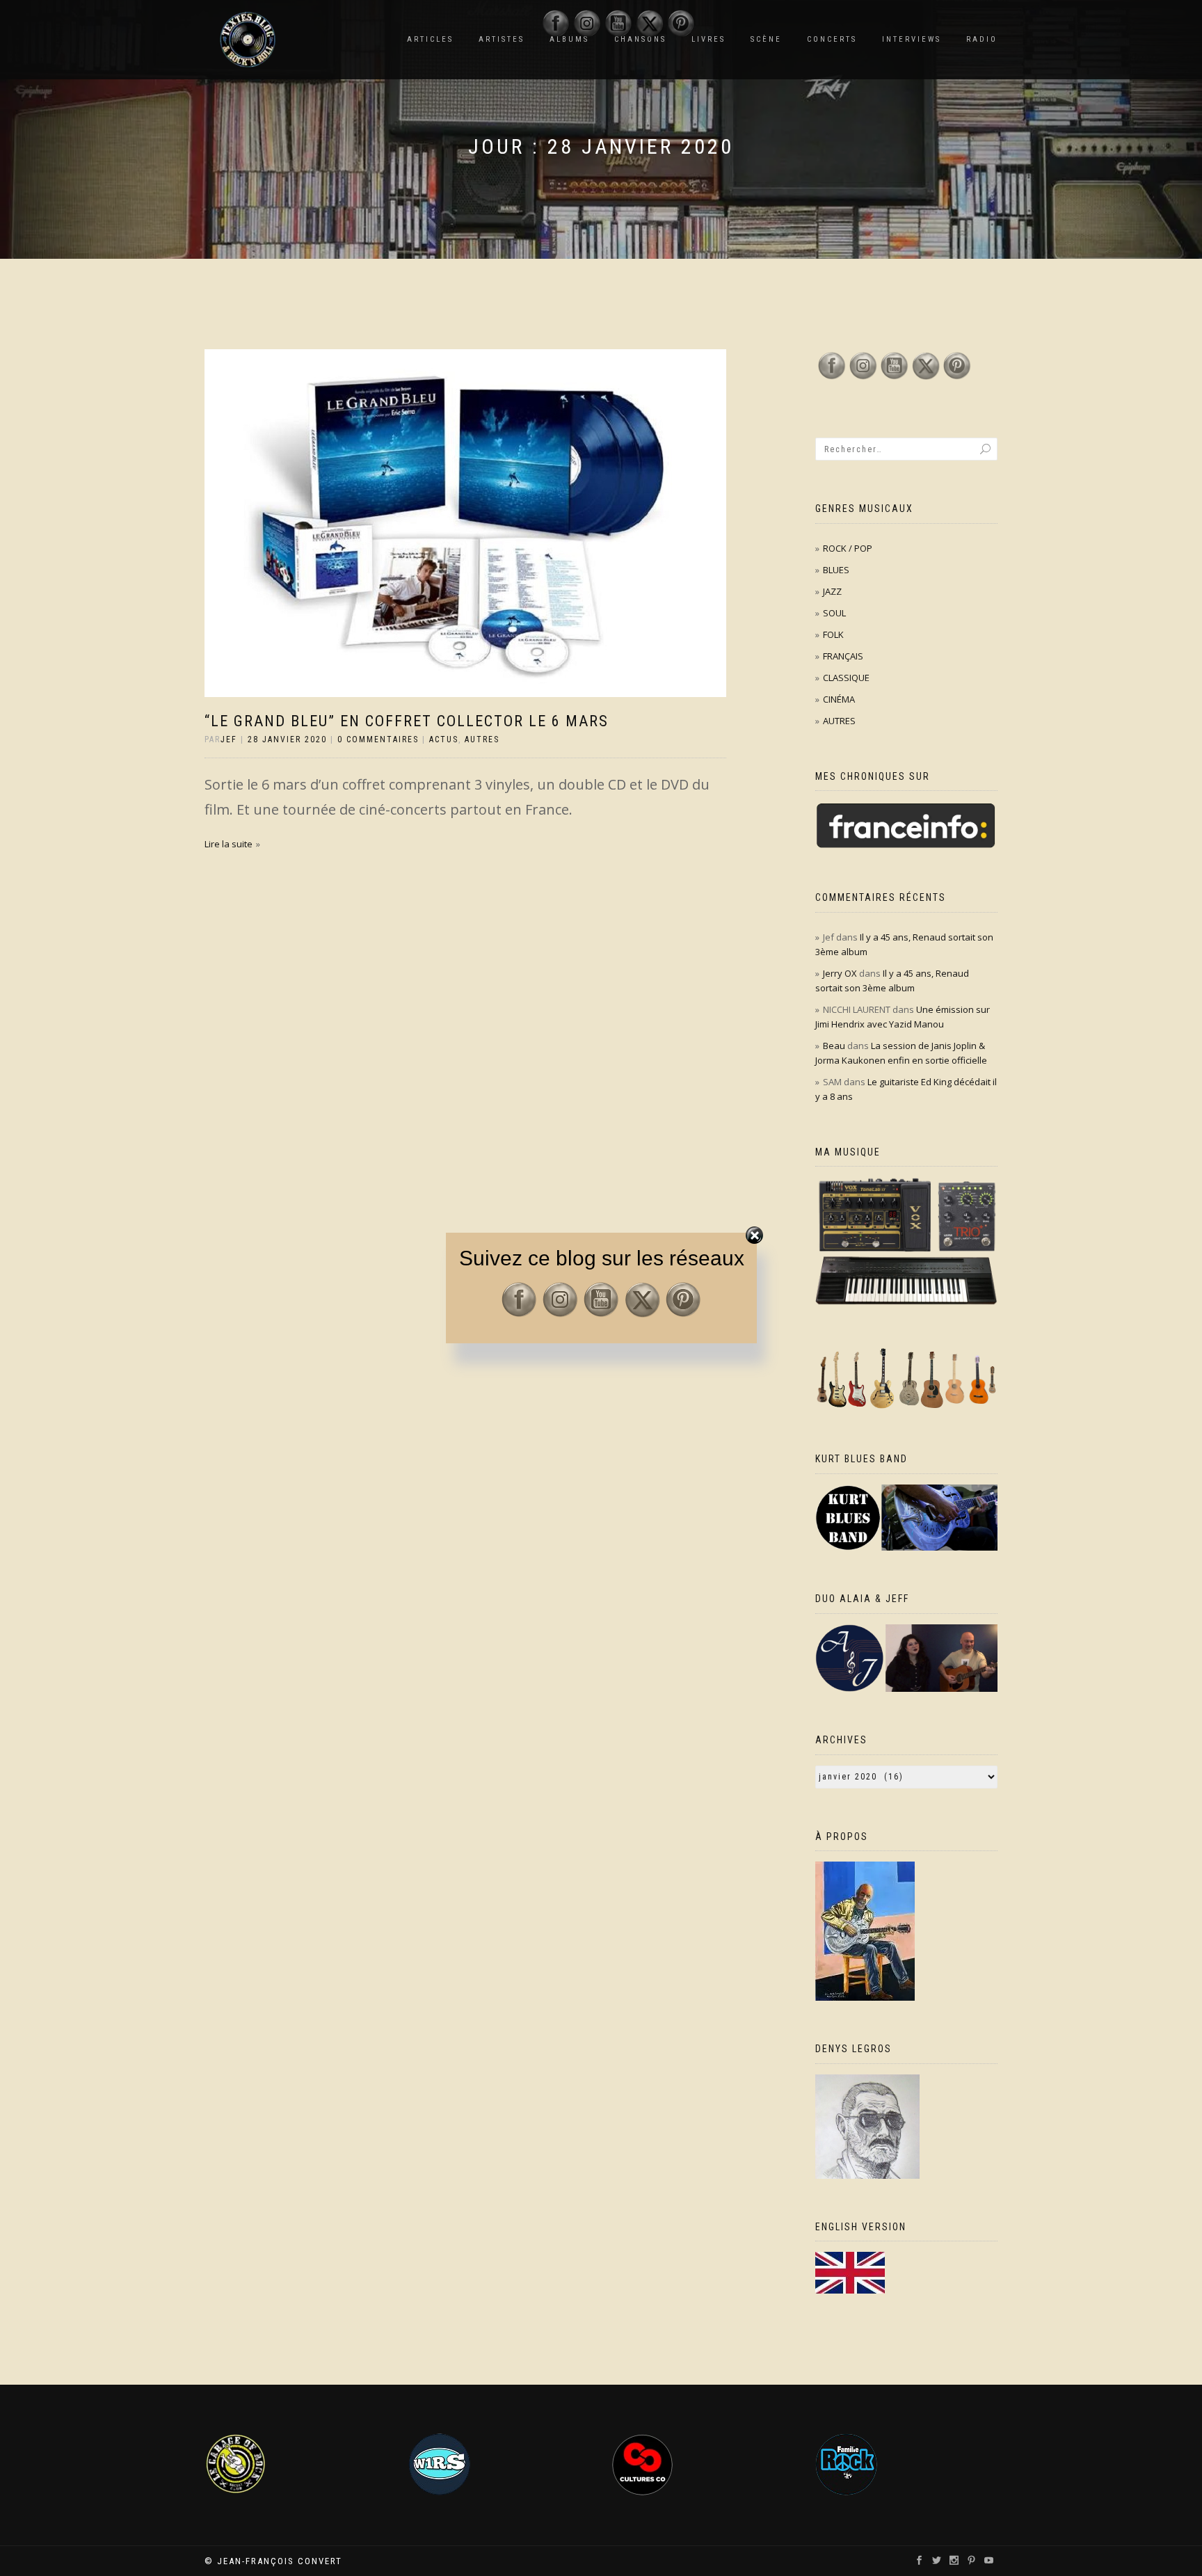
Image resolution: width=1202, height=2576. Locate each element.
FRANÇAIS (843, 656)
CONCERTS (832, 39)
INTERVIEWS (912, 39)
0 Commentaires (378, 739)
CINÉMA (839, 699)
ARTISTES (502, 39)
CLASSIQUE (846, 678)
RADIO (982, 39)
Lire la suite (229, 844)
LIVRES (708, 39)
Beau (834, 1046)
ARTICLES (430, 39)
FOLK (833, 634)
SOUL (834, 613)
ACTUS (444, 739)
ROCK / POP (848, 548)
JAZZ (832, 591)
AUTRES (482, 739)
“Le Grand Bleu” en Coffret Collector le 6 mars (407, 721)
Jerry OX (840, 973)
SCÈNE (766, 39)
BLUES (836, 570)
